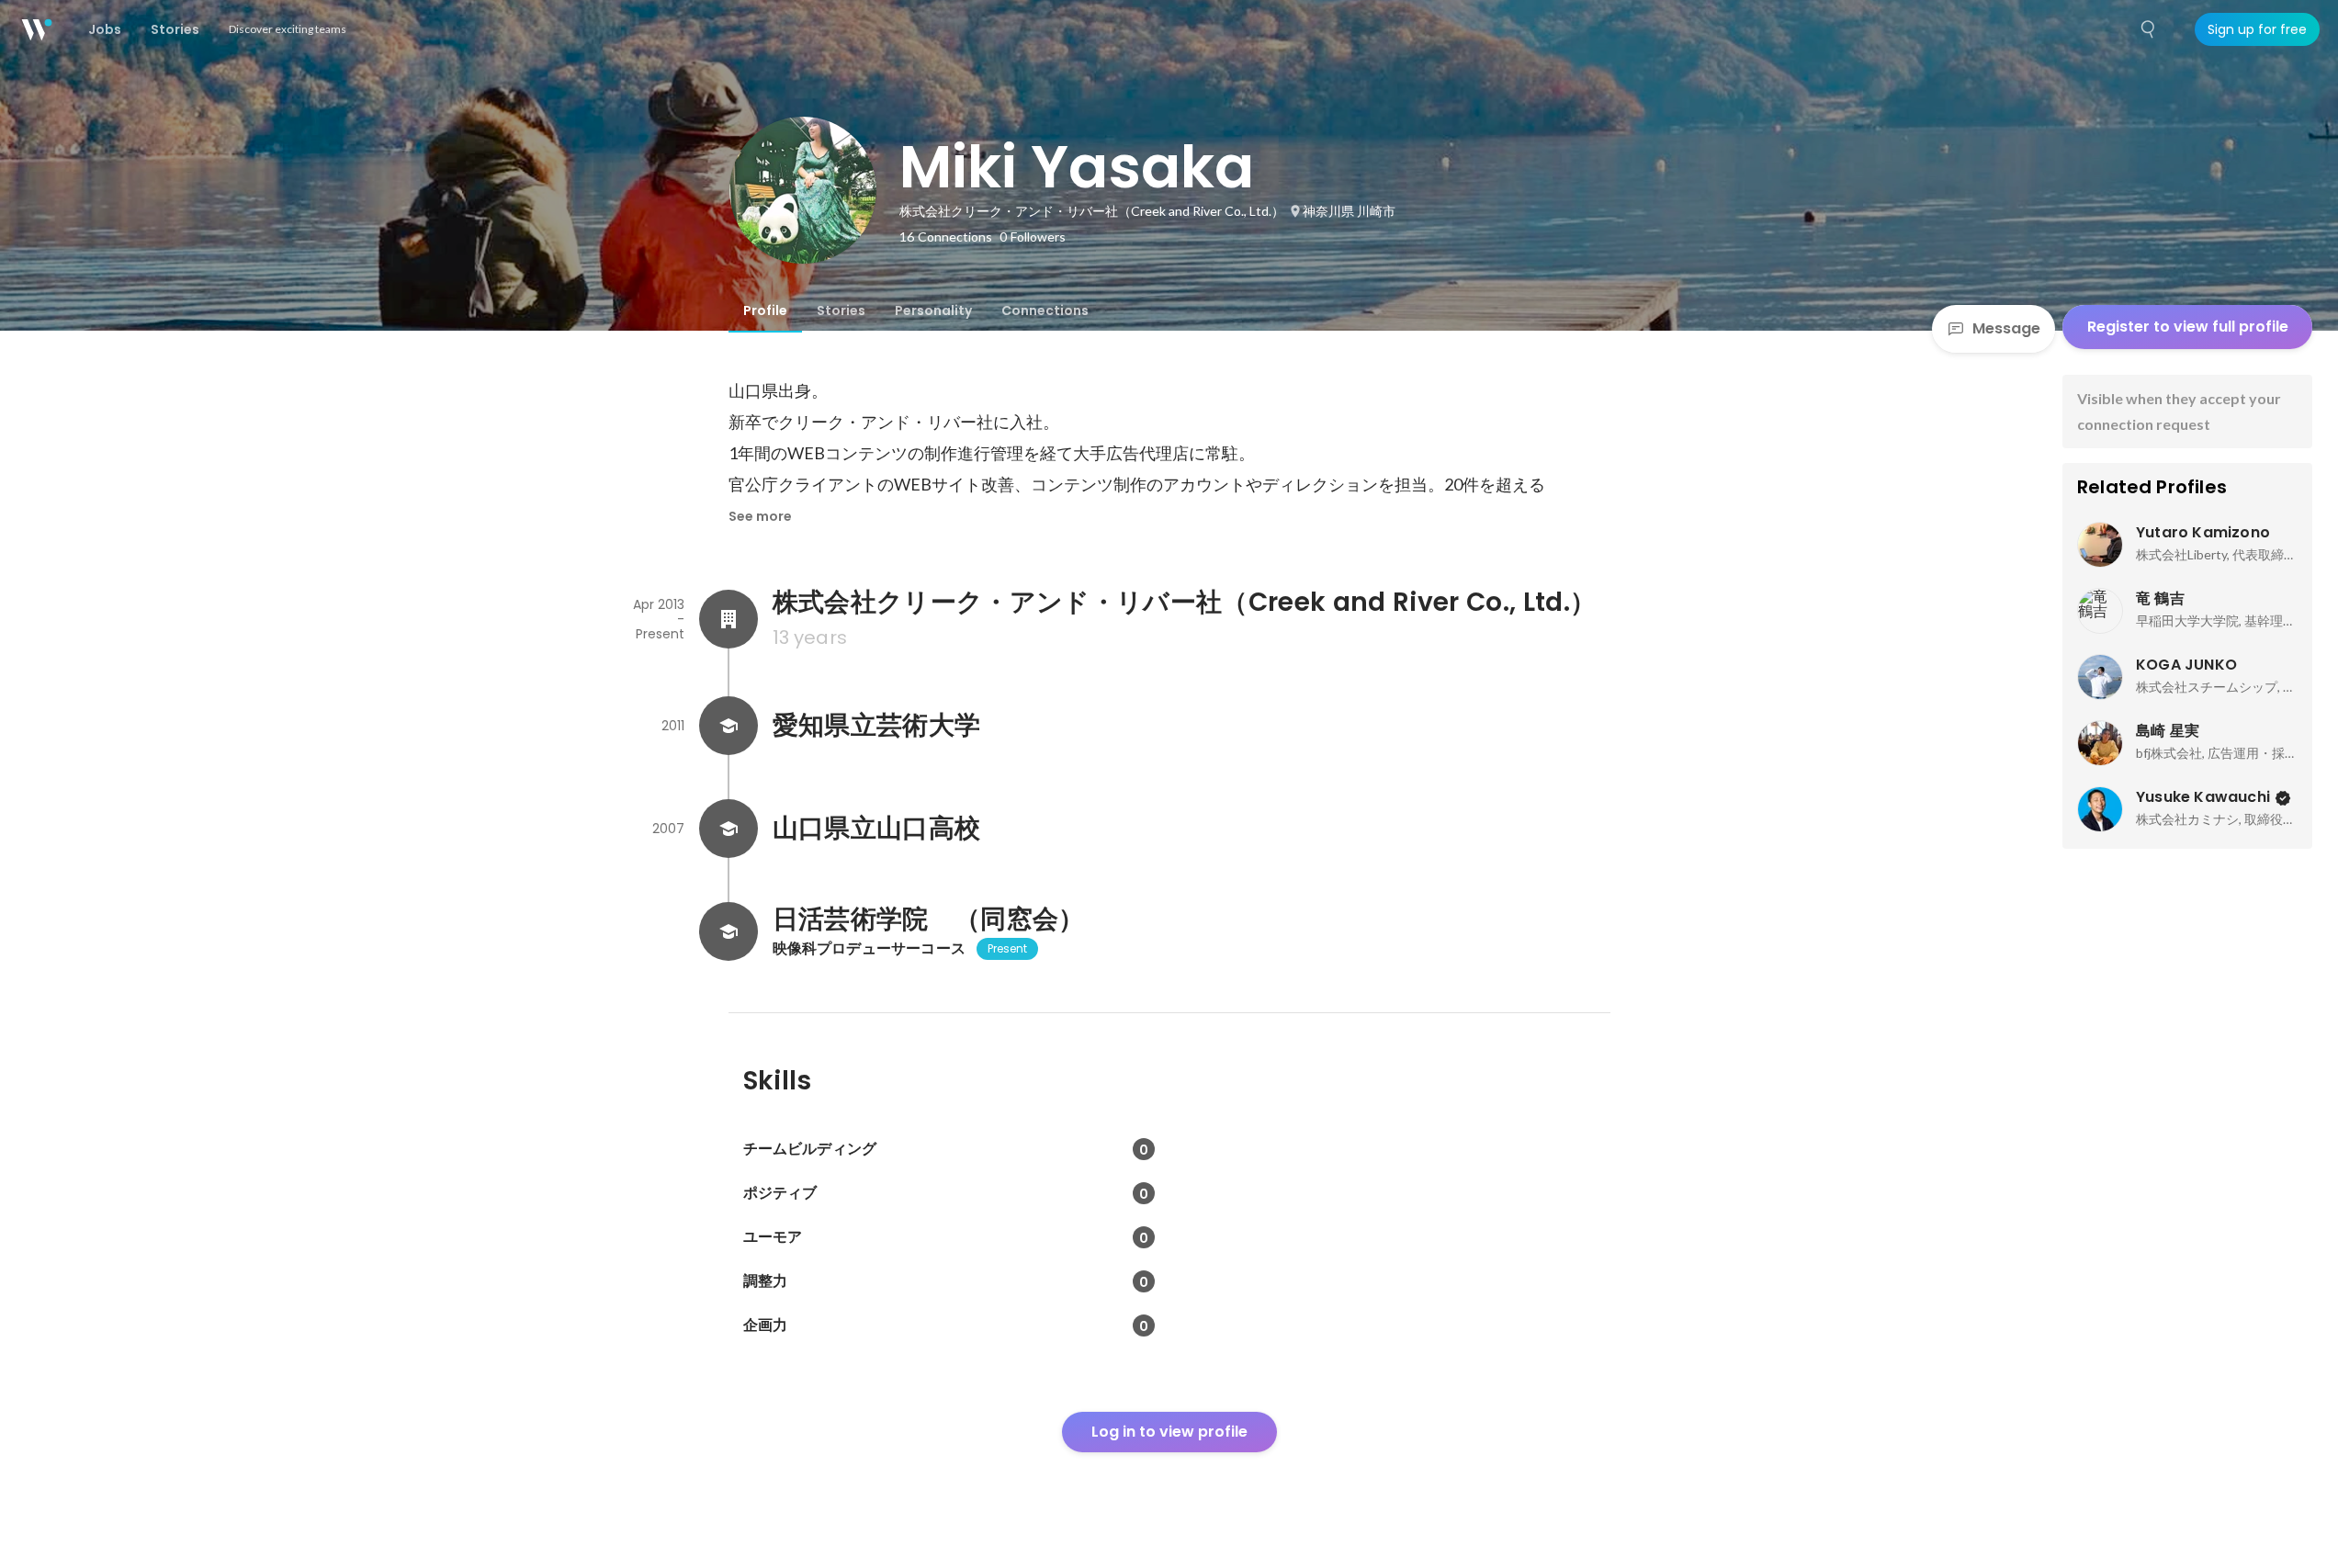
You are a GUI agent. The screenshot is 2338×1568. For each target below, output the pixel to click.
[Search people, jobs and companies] (2149, 29)
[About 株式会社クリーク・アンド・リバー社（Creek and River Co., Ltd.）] (729, 619)
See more (760, 516)
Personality (933, 310)
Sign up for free (2257, 29)
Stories (841, 310)
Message (2006, 328)
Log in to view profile (1169, 1432)
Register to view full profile (2188, 327)
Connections (1045, 310)
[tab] (765, 310)
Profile (765, 310)
